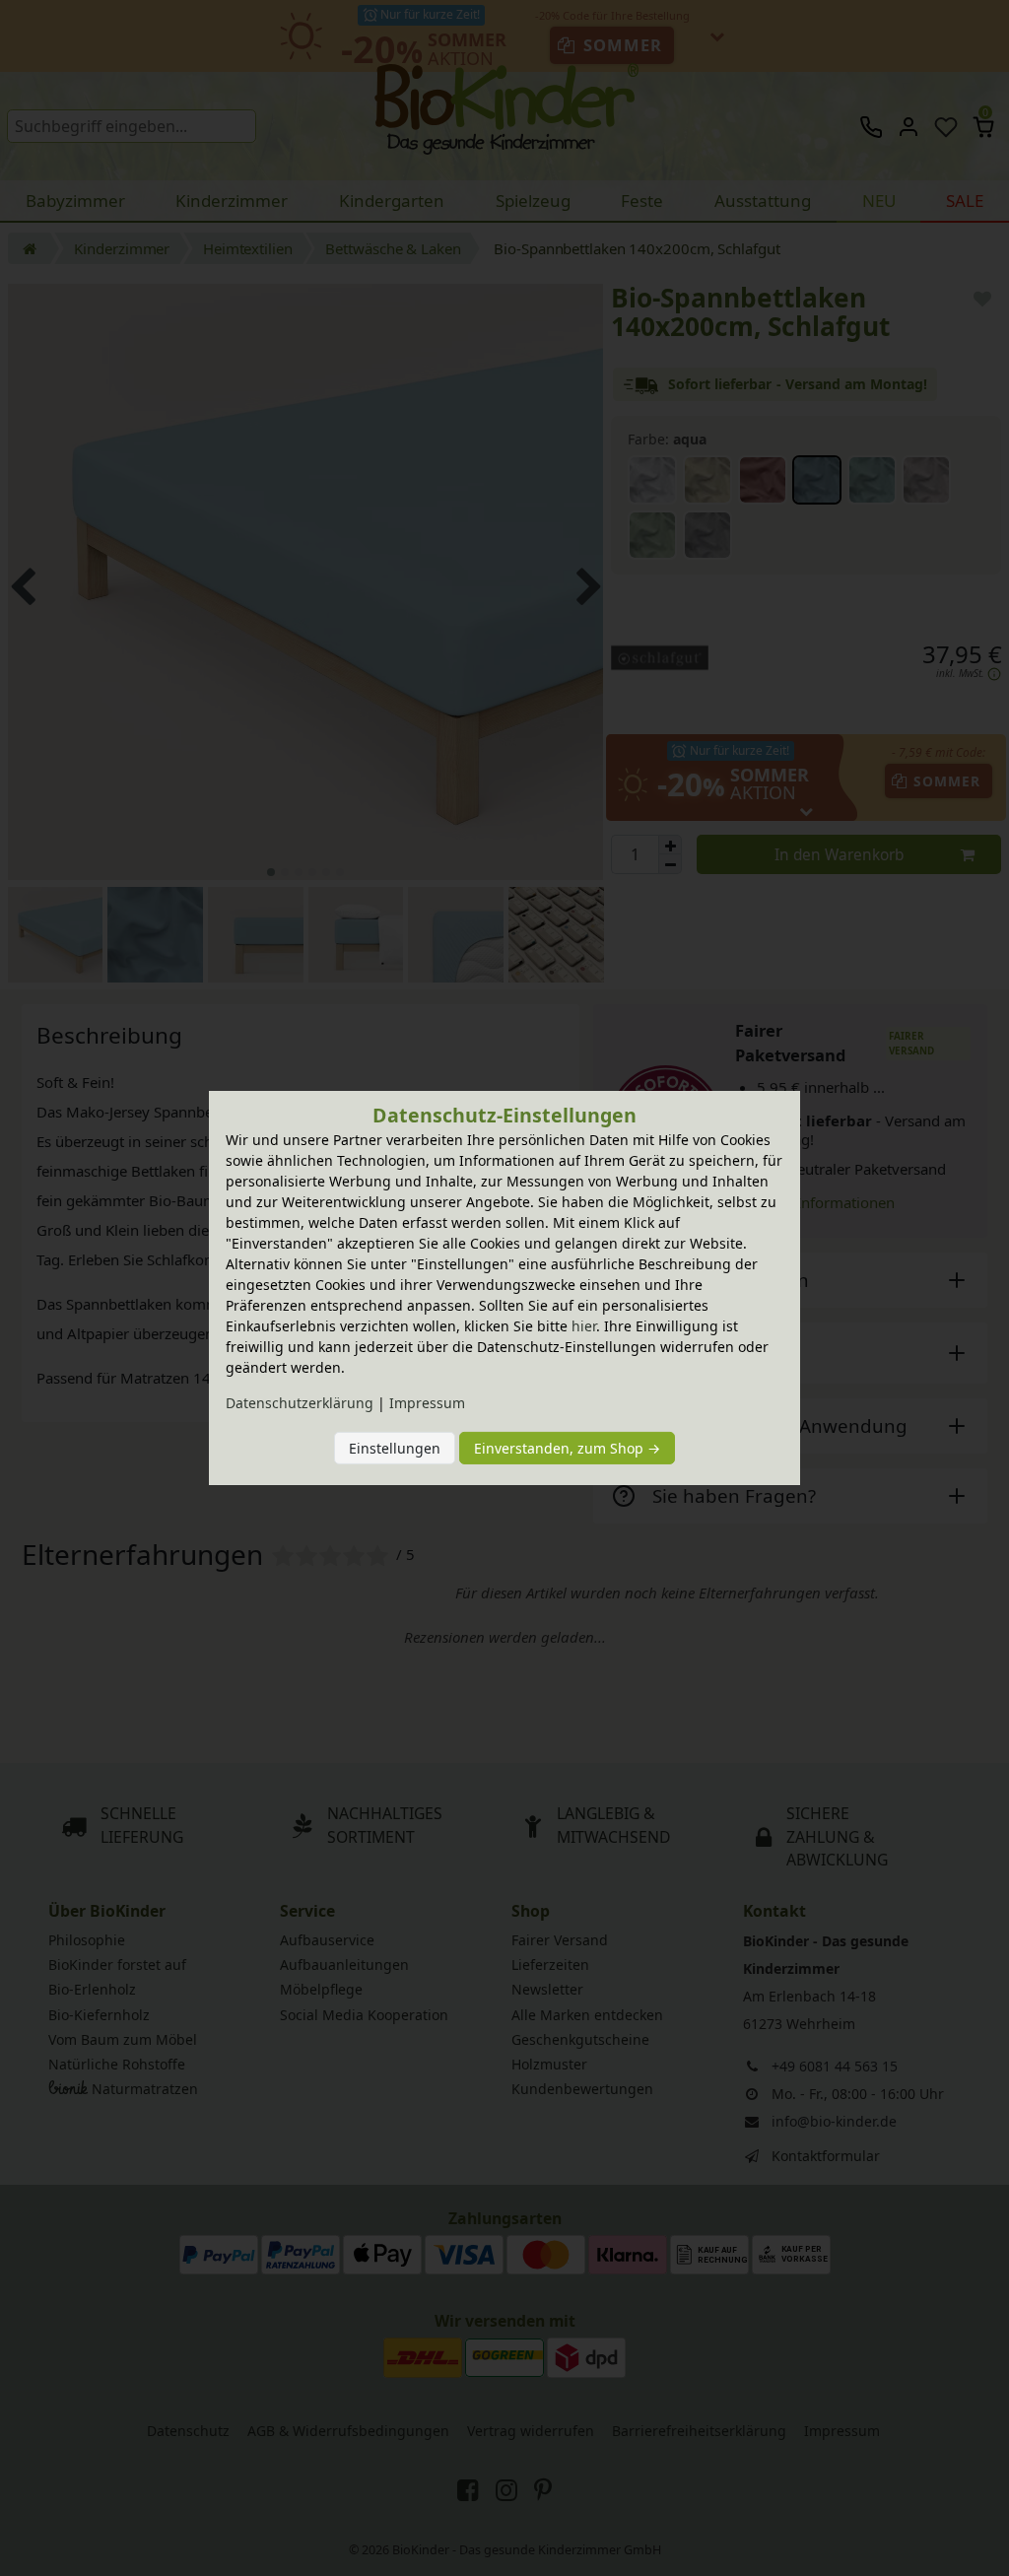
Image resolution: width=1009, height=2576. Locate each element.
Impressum (427, 1403)
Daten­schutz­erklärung (300, 1403)
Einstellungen (395, 1448)
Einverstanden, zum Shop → (567, 1448)
